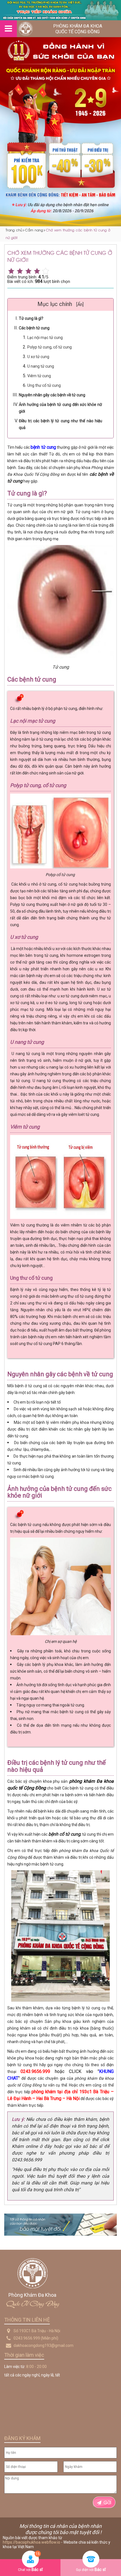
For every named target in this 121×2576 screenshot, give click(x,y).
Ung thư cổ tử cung (44, 385)
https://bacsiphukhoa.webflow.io (32, 2542)
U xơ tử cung (38, 357)
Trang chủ (14, 230)
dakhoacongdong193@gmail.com (43, 2345)
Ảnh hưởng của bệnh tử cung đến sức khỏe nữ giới (60, 408)
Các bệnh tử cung (34, 328)
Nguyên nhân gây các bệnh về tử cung (52, 395)
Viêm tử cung (39, 376)
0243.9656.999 (27, 2338)
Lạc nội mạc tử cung (45, 338)
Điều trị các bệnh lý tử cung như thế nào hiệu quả (60, 424)
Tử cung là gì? (31, 318)
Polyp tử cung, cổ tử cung (50, 347)
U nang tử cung (41, 366)
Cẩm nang (34, 230)
